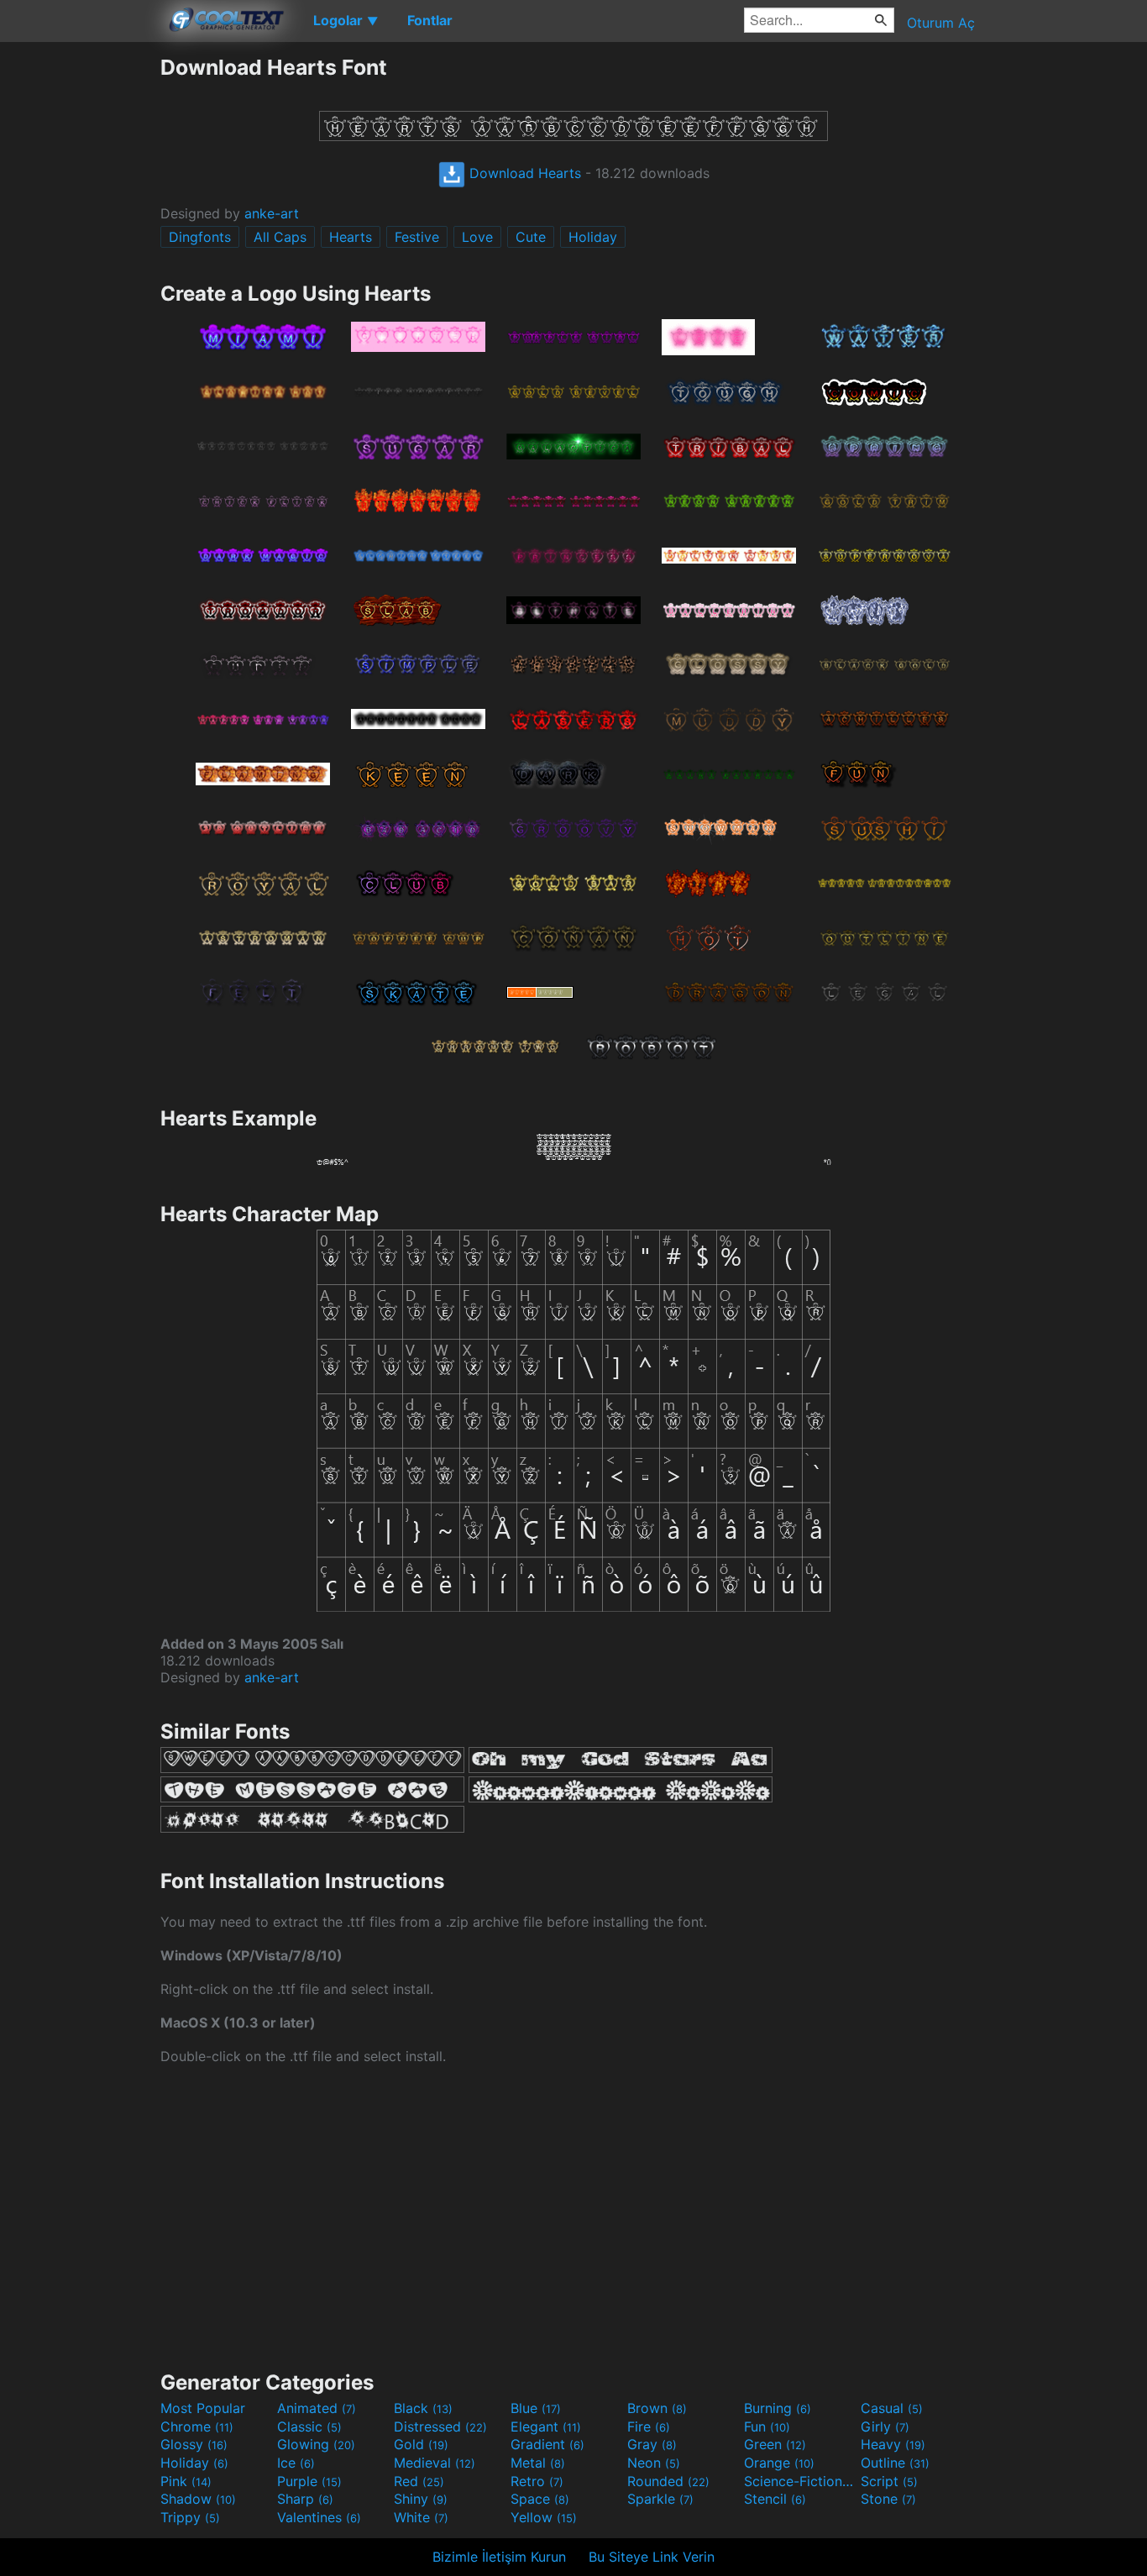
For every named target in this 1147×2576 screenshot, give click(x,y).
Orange (779, 2463)
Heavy (893, 2444)
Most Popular (203, 2408)
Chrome (197, 2426)
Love (477, 237)
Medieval (435, 2463)
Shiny (421, 2499)
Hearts (351, 237)
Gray (652, 2444)
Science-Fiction (800, 2481)
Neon (654, 2463)
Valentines (319, 2517)
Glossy (194, 2444)
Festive (417, 237)
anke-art (272, 213)
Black (423, 2408)
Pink (186, 2481)
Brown (657, 2408)
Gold (421, 2444)
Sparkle (660, 2499)
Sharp (305, 2499)
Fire (649, 2426)
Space (540, 2499)
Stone (888, 2499)
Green (775, 2444)
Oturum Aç (941, 23)
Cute (531, 237)
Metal (538, 2463)
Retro (537, 2481)
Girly (885, 2426)
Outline (895, 2463)
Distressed (440, 2426)
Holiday (593, 237)
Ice (296, 2463)
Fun (767, 2426)
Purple (309, 2481)
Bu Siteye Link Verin (652, 2557)
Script (889, 2481)
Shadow (198, 2499)
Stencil (775, 2499)
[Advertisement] (80, 307)
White (421, 2517)
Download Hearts (523, 173)
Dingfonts (200, 237)
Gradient (547, 2444)
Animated (317, 2408)
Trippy (190, 2517)
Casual (892, 2408)
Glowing (316, 2444)
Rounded (668, 2481)
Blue (536, 2408)
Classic (309, 2426)
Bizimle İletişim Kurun (499, 2557)
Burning (778, 2408)
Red (419, 2481)
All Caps (280, 237)
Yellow (544, 2517)
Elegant (546, 2426)
